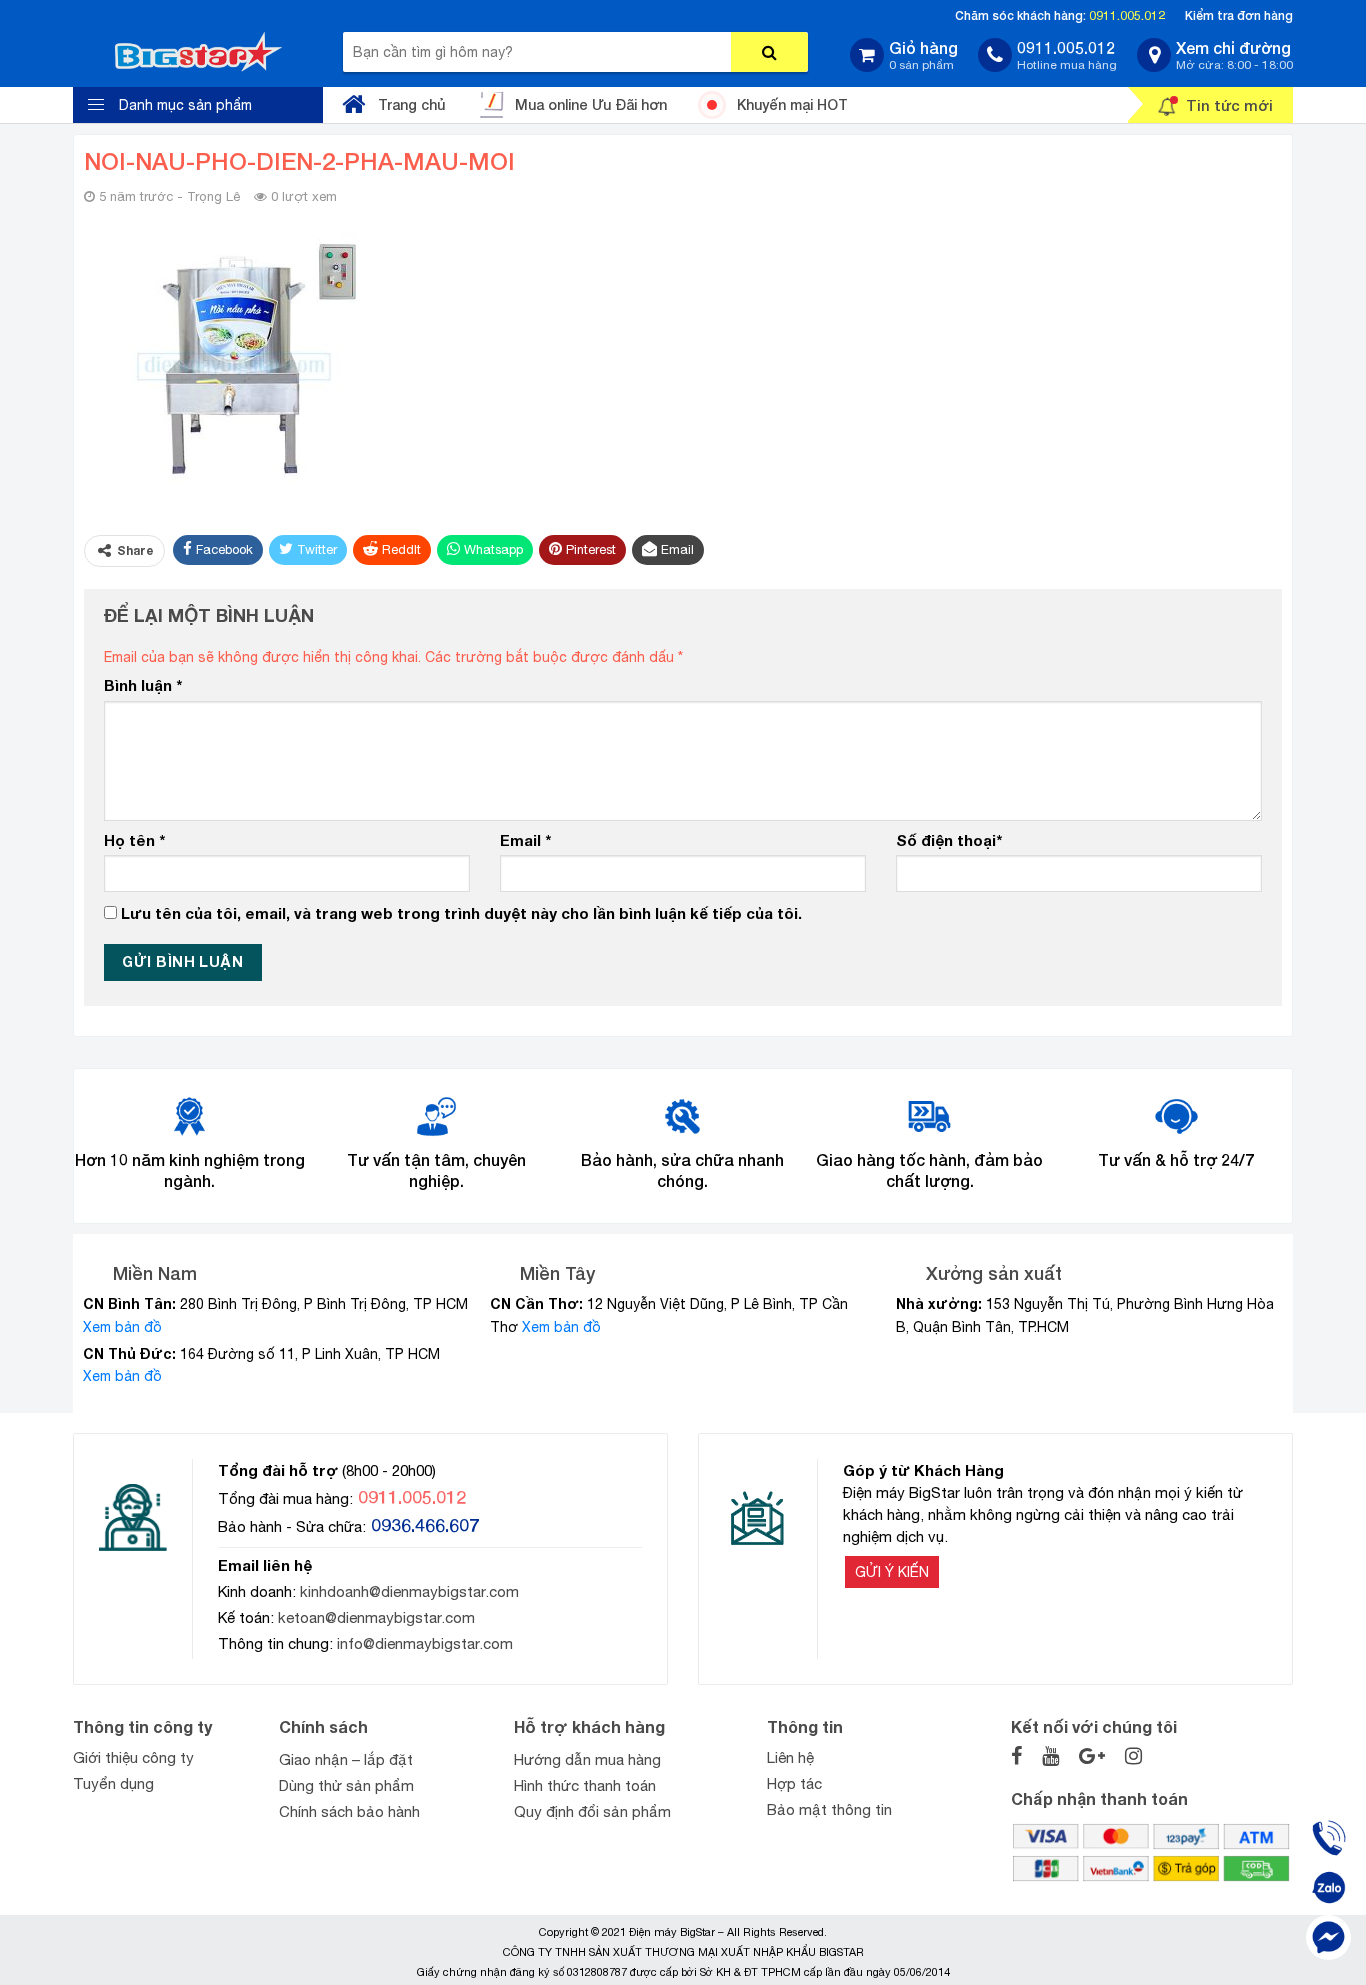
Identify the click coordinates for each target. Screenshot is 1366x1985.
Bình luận (143, 685)
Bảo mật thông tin (829, 1809)
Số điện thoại (949, 840)
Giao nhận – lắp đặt (346, 1759)
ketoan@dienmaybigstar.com (376, 1617)
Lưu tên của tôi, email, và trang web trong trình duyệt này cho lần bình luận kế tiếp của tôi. (461, 913)
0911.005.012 (1127, 15)
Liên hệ (790, 1757)
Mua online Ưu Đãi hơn (591, 104)
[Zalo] (1328, 1887)
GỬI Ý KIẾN (892, 1572)
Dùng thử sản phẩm (346, 1785)
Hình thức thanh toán (585, 1785)
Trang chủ (411, 104)
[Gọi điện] (1328, 1837)
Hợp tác (794, 1783)
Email (525, 840)
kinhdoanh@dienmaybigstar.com (409, 1591)
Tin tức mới (1229, 105)
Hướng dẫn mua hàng (587, 1759)
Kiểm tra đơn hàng (1239, 15)
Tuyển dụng (113, 1783)
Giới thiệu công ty (133, 1757)
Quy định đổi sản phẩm (592, 1811)
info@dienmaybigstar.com (425, 1643)
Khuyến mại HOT (792, 104)
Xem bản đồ (122, 1327)
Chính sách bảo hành (349, 1811)
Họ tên (134, 840)
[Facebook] (1328, 1937)
